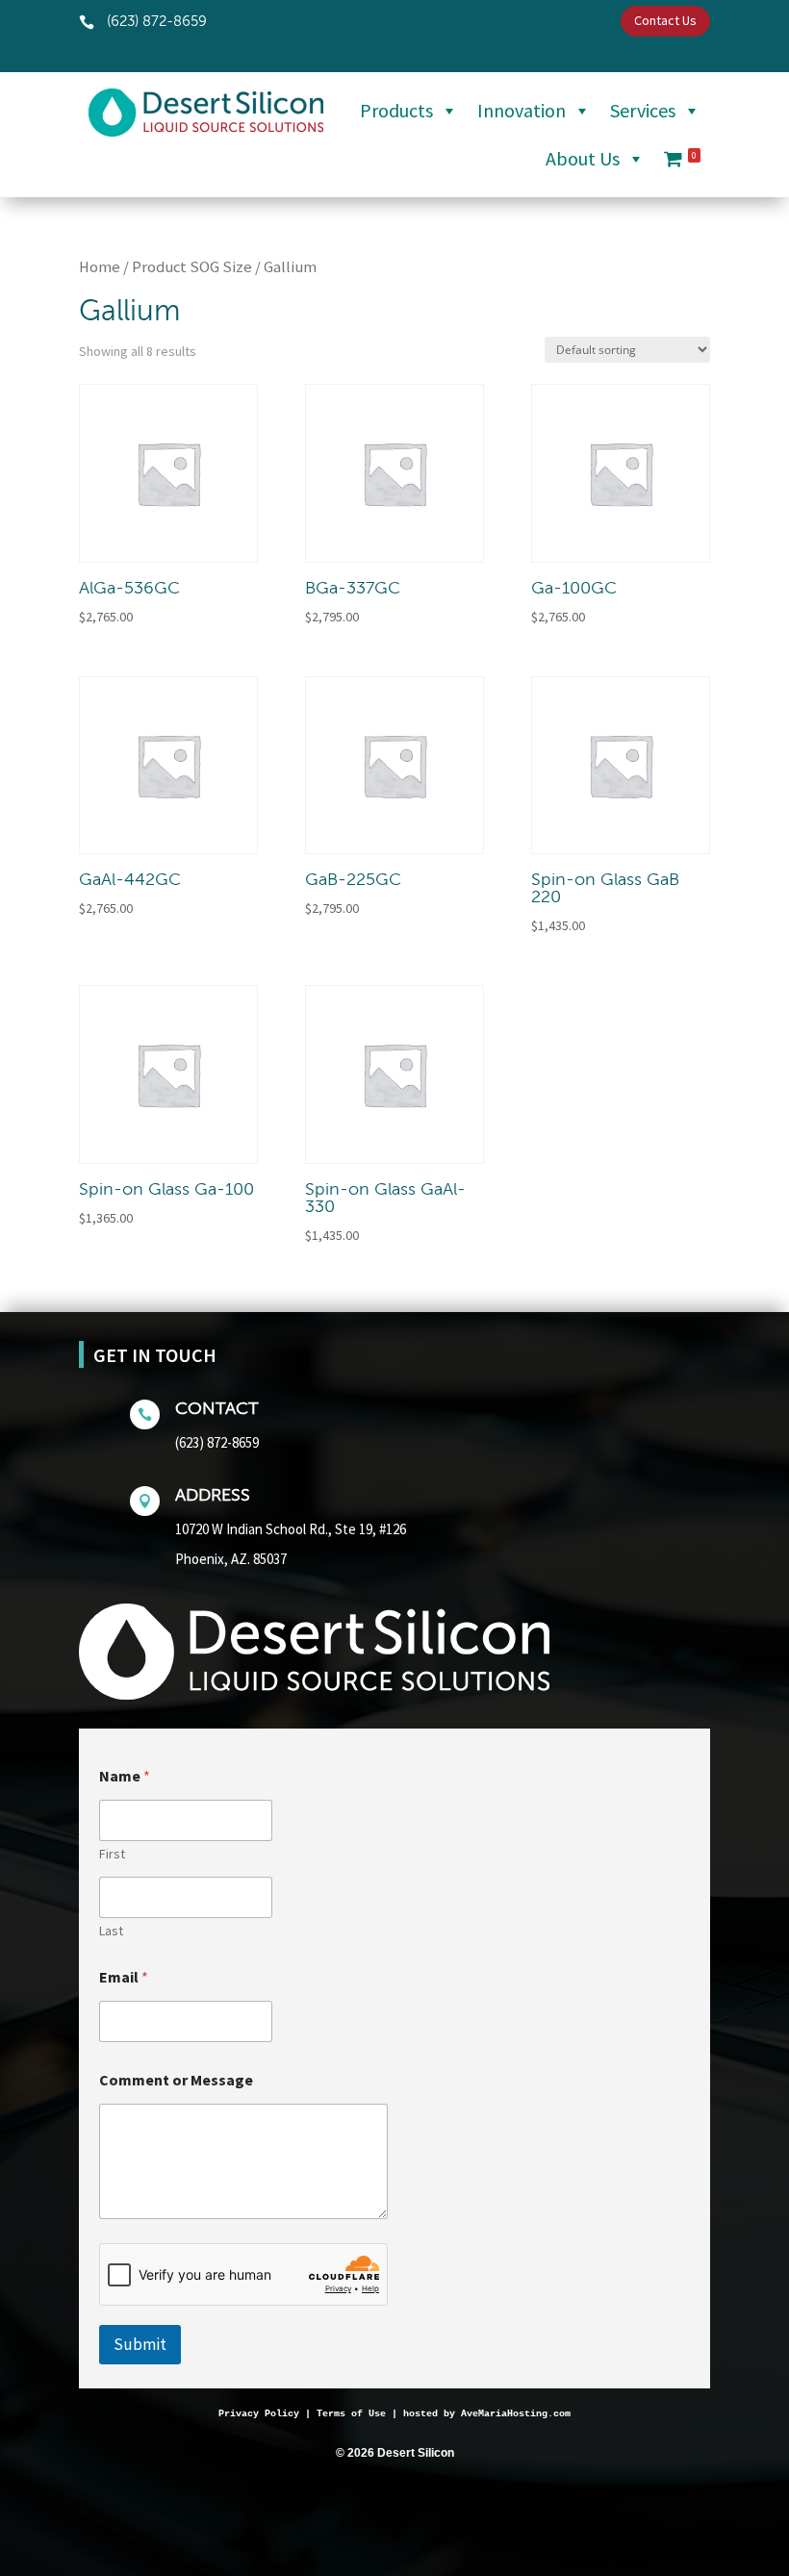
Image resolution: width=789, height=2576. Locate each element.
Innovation (522, 110)
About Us (583, 158)
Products (396, 110)
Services (643, 110)
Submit (140, 2344)
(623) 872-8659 (217, 1442)
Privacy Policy (259, 2414)
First (112, 1854)
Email (124, 1977)
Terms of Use (351, 2414)
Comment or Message (176, 2080)
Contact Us (665, 20)
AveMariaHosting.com (516, 2414)
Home (100, 267)
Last (111, 1931)
